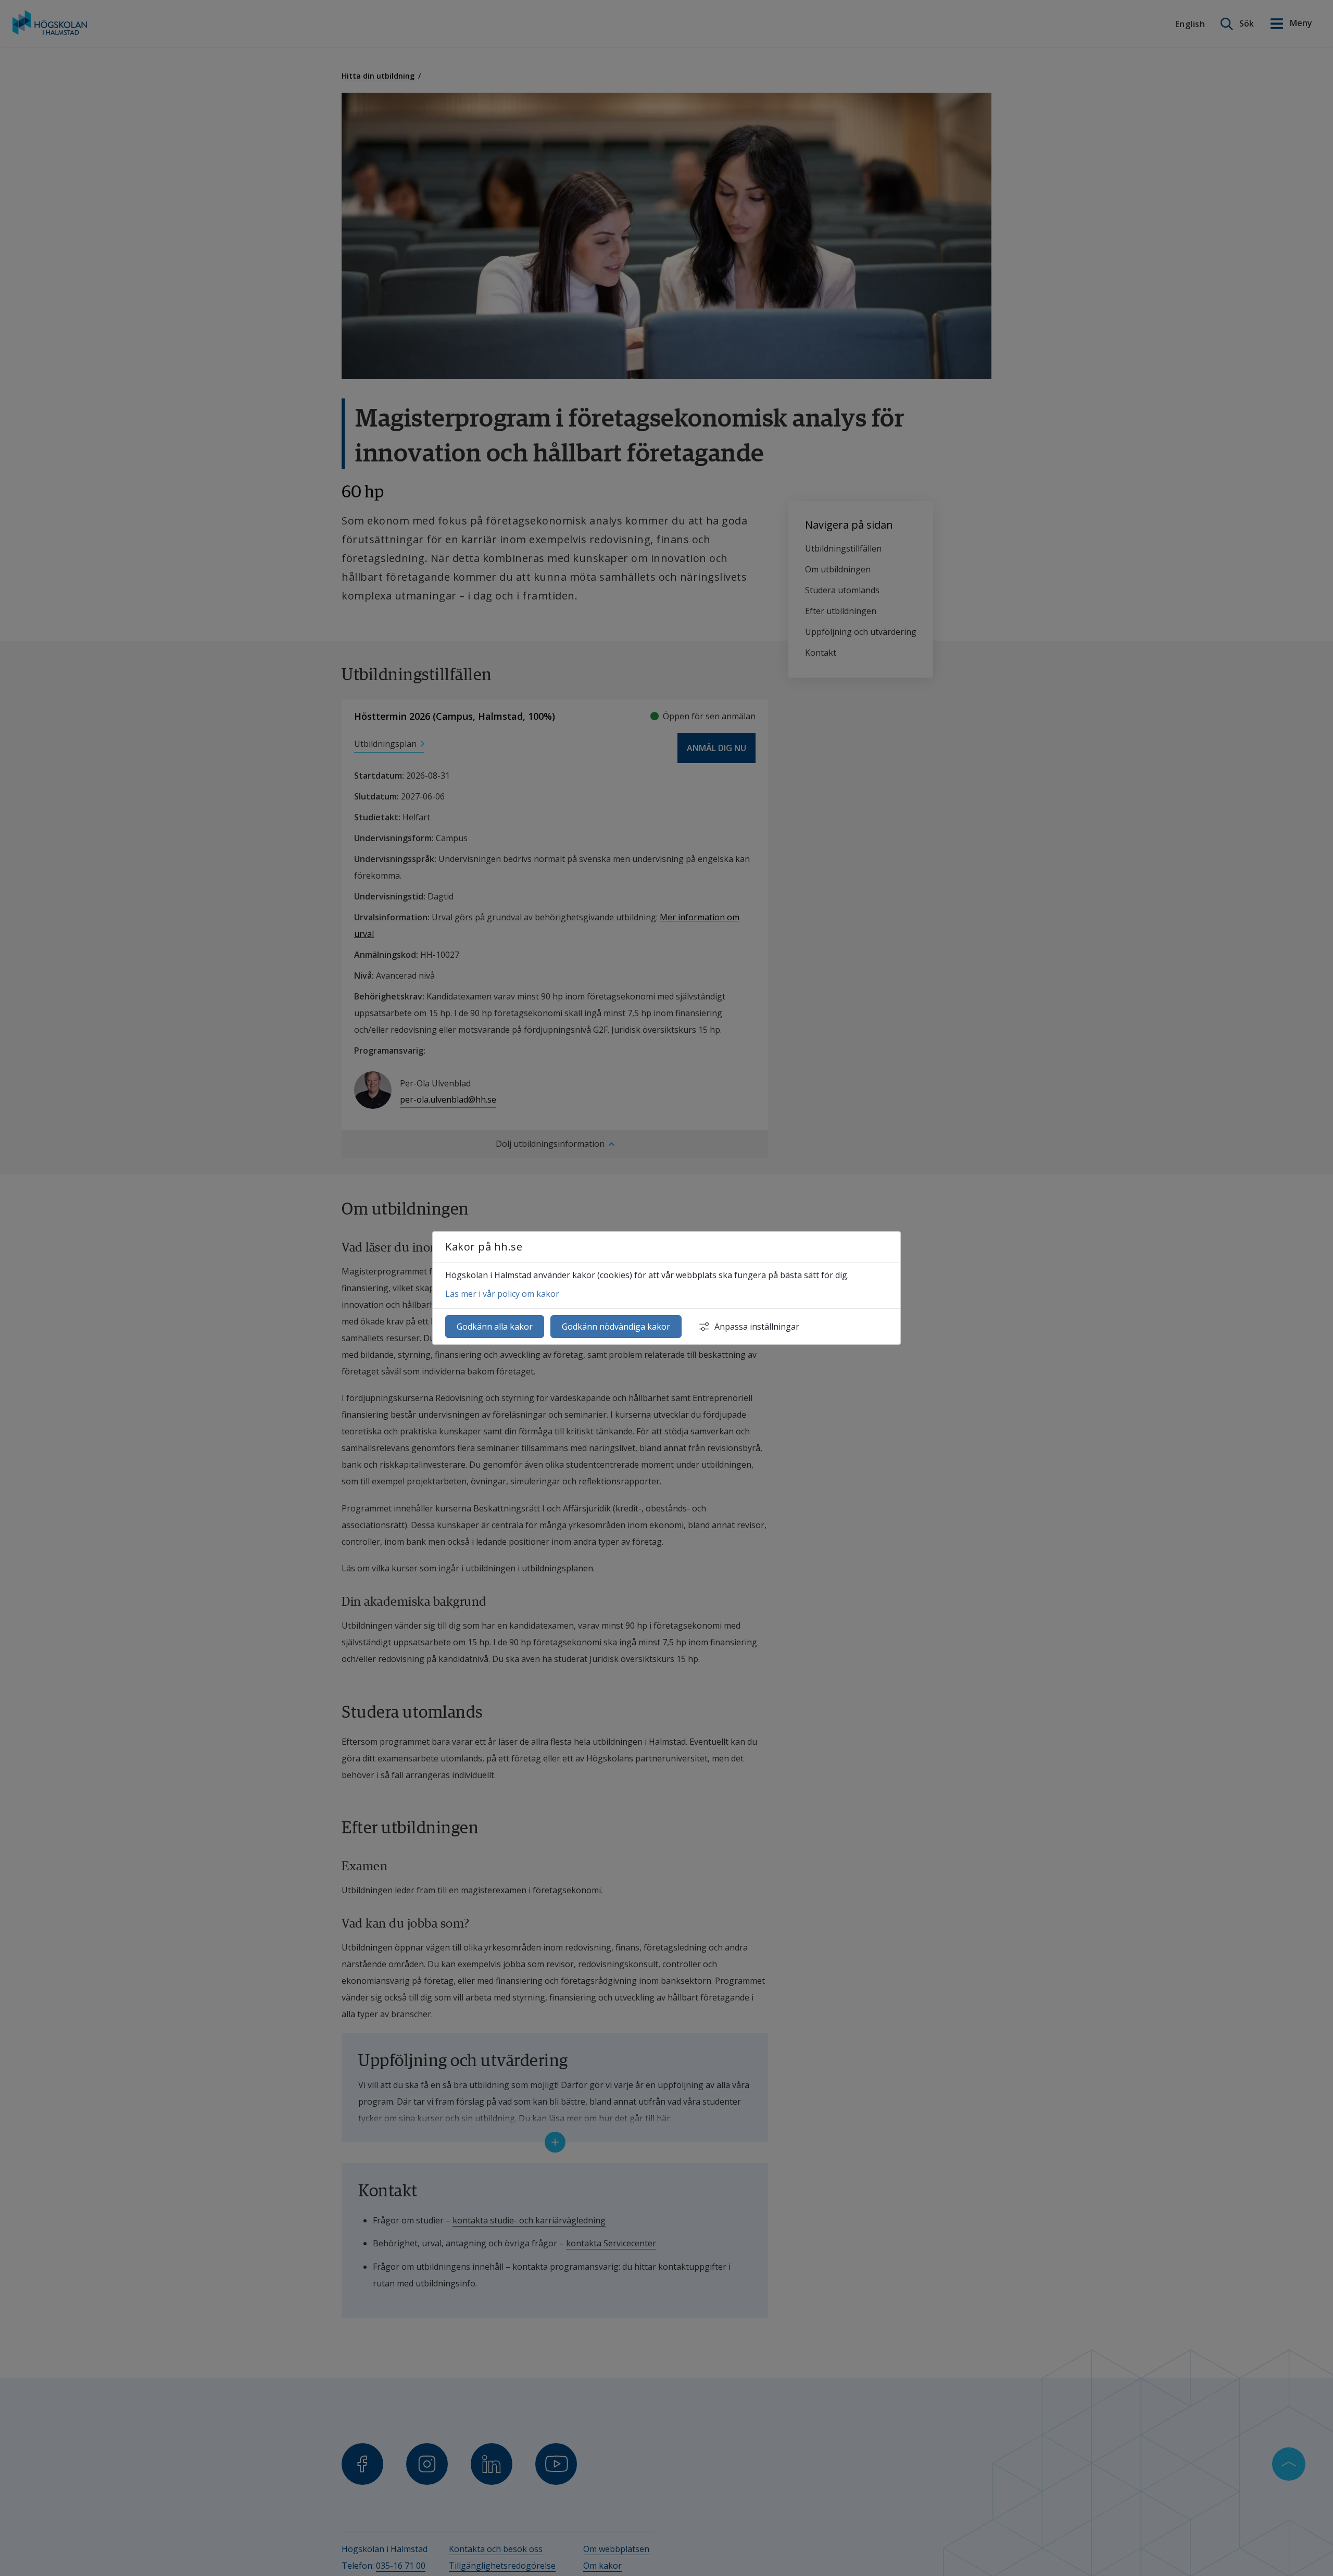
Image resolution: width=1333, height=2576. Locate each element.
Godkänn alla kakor (495, 1327)
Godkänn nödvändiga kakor (616, 1327)
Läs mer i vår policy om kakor (502, 1294)
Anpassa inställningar (757, 1327)
